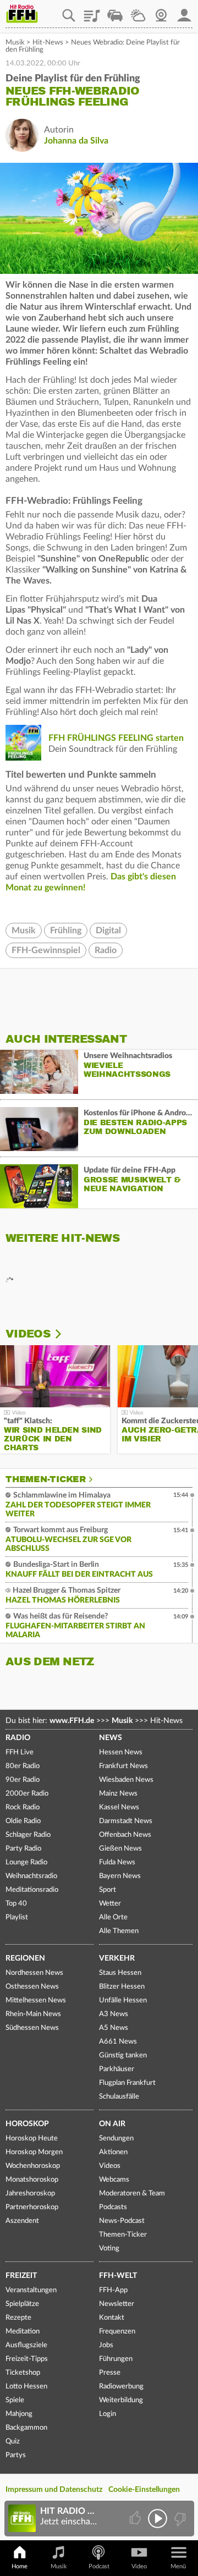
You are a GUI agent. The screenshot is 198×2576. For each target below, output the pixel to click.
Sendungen (116, 2139)
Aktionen (113, 2152)
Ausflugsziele (26, 2345)
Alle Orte (113, 1917)
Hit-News (48, 43)
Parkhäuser (117, 2069)
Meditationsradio (32, 1890)
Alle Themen (119, 1931)
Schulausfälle (119, 2097)
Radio (106, 950)
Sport (108, 1890)
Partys (16, 2455)
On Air (112, 2124)
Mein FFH (184, 12)
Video (139, 2566)
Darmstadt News (126, 1821)
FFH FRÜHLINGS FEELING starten (116, 738)
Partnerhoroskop (32, 2207)
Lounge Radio (26, 1862)
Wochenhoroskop (33, 2166)
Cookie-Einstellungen (144, 2490)
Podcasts (113, 2207)
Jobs (106, 2345)
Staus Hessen (120, 1973)
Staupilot (115, 12)
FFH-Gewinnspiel (46, 950)
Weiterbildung (121, 2400)
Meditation (23, 2332)
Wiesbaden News (126, 1780)
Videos (28, 1334)
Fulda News (117, 1862)
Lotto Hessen (26, 2387)
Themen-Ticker (46, 1479)
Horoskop (27, 2124)
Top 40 (16, 1904)
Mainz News (118, 1794)
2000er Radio (27, 1794)
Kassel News (119, 1807)
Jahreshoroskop (30, 2194)
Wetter (138, 12)
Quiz (13, 2442)
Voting (109, 2249)
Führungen (116, 2359)
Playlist (92, 12)
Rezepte (18, 2318)
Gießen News (120, 1849)
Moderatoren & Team (132, 2194)
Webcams (114, 2180)
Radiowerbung (121, 2387)
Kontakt (112, 2318)
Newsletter (117, 2304)
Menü (178, 2566)
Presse (110, 2373)
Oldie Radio (23, 1821)
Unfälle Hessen (123, 2000)
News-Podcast (122, 2221)
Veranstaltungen (31, 2290)
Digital (108, 931)
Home (20, 2566)
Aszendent (22, 2221)
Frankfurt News (123, 1766)
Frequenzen (117, 2332)
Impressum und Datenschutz (54, 2490)
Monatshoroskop (32, 2180)
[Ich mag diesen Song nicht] (179, 2519)
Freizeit (21, 2276)
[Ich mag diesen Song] (136, 2519)
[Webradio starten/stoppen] (158, 2519)
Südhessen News (32, 2028)
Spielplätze (22, 2304)
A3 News (114, 2014)
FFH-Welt (118, 2276)
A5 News (114, 2028)
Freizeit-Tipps (27, 2359)
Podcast (99, 2566)
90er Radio (23, 1780)
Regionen (25, 1958)
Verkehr (117, 1958)
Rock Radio (23, 1807)
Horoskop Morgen (34, 2152)
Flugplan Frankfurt (127, 2083)
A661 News (118, 2042)
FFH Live (20, 1752)
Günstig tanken (123, 2055)
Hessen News (121, 1752)
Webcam (161, 12)
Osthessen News (32, 1987)
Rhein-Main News (33, 2014)
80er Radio (23, 1766)
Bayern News (120, 1876)
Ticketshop (23, 2373)
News (111, 1738)
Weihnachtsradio (31, 1876)
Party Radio (23, 1849)
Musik (15, 43)
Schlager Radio (28, 1835)
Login (108, 2414)
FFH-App (113, 2290)
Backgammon (26, 2428)
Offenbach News (125, 1835)
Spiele (15, 2400)
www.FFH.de (72, 1721)
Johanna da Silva (76, 141)
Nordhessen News (34, 1973)
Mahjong (19, 2414)
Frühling (66, 931)
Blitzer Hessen (122, 1987)
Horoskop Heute (32, 2139)
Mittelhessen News (36, 2000)
